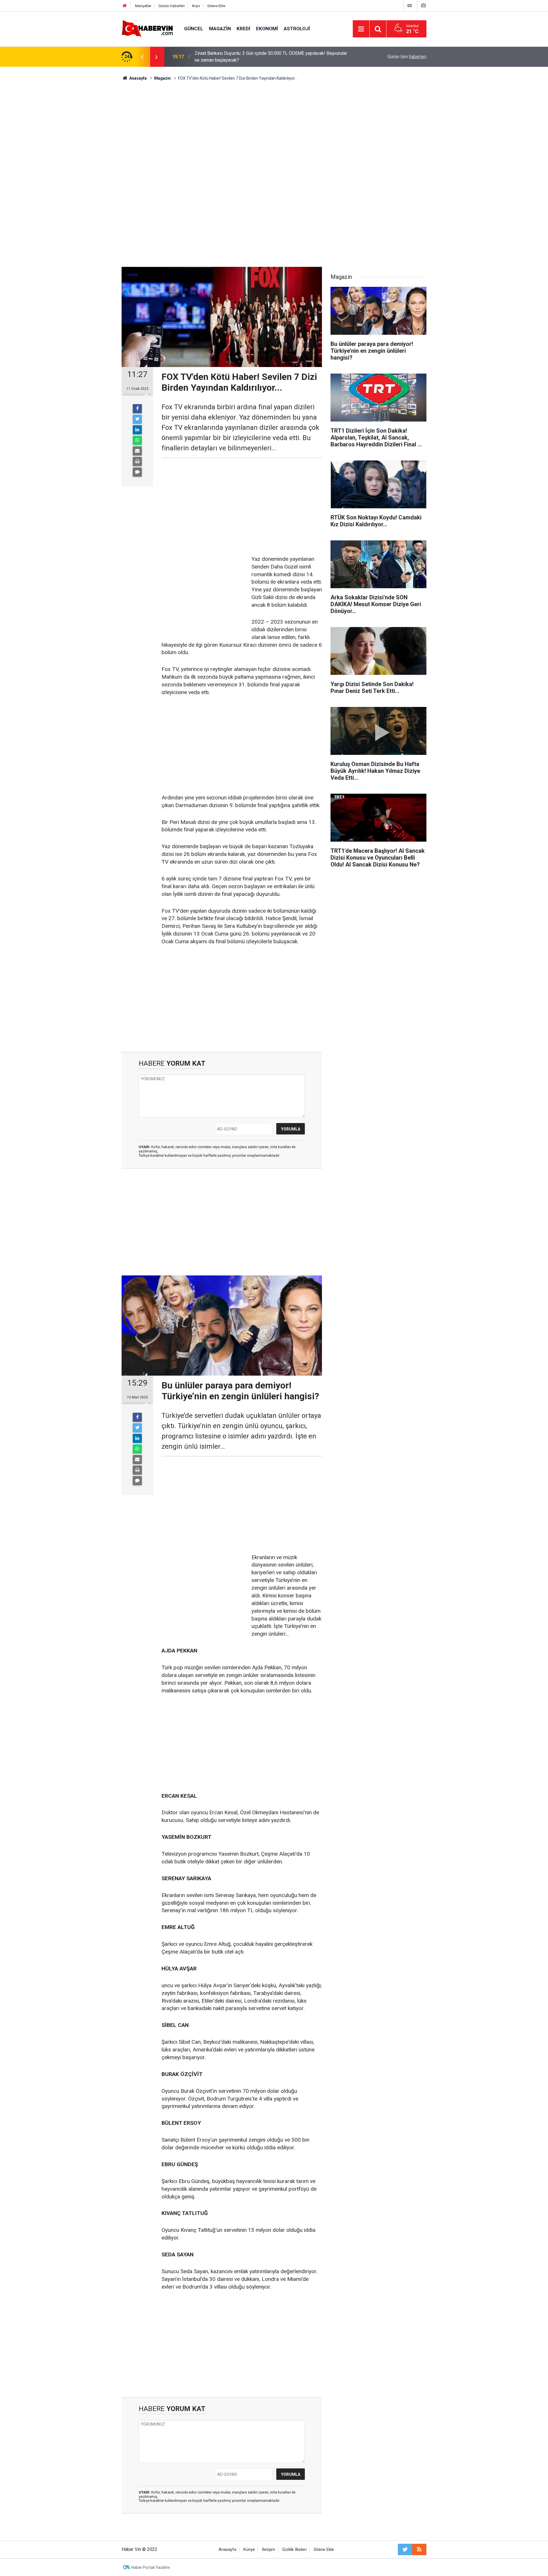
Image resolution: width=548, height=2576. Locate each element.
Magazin (220, 29)
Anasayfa (227, 2550)
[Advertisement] (274, 130)
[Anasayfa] (125, 6)
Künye (249, 2550)
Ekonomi (267, 29)
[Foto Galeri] (423, 6)
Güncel (194, 29)
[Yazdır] (137, 461)
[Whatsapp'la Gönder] (137, 440)
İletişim (269, 2550)
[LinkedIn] (137, 430)
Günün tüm (407, 57)
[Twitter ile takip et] (405, 2549)
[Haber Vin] (147, 28)
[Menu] (361, 29)
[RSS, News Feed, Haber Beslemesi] (419, 2549)
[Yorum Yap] (137, 472)
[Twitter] (137, 419)
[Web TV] (410, 6)
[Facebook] (137, 409)
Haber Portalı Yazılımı (151, 2567)
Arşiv (196, 6)
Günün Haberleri (172, 6)
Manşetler (143, 6)
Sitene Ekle (216, 6)
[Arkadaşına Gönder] (137, 451)
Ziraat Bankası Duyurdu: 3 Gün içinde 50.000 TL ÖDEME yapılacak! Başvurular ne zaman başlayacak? (271, 57)
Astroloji (297, 29)
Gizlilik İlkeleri (294, 2550)
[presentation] (142, 57)
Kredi (243, 29)
